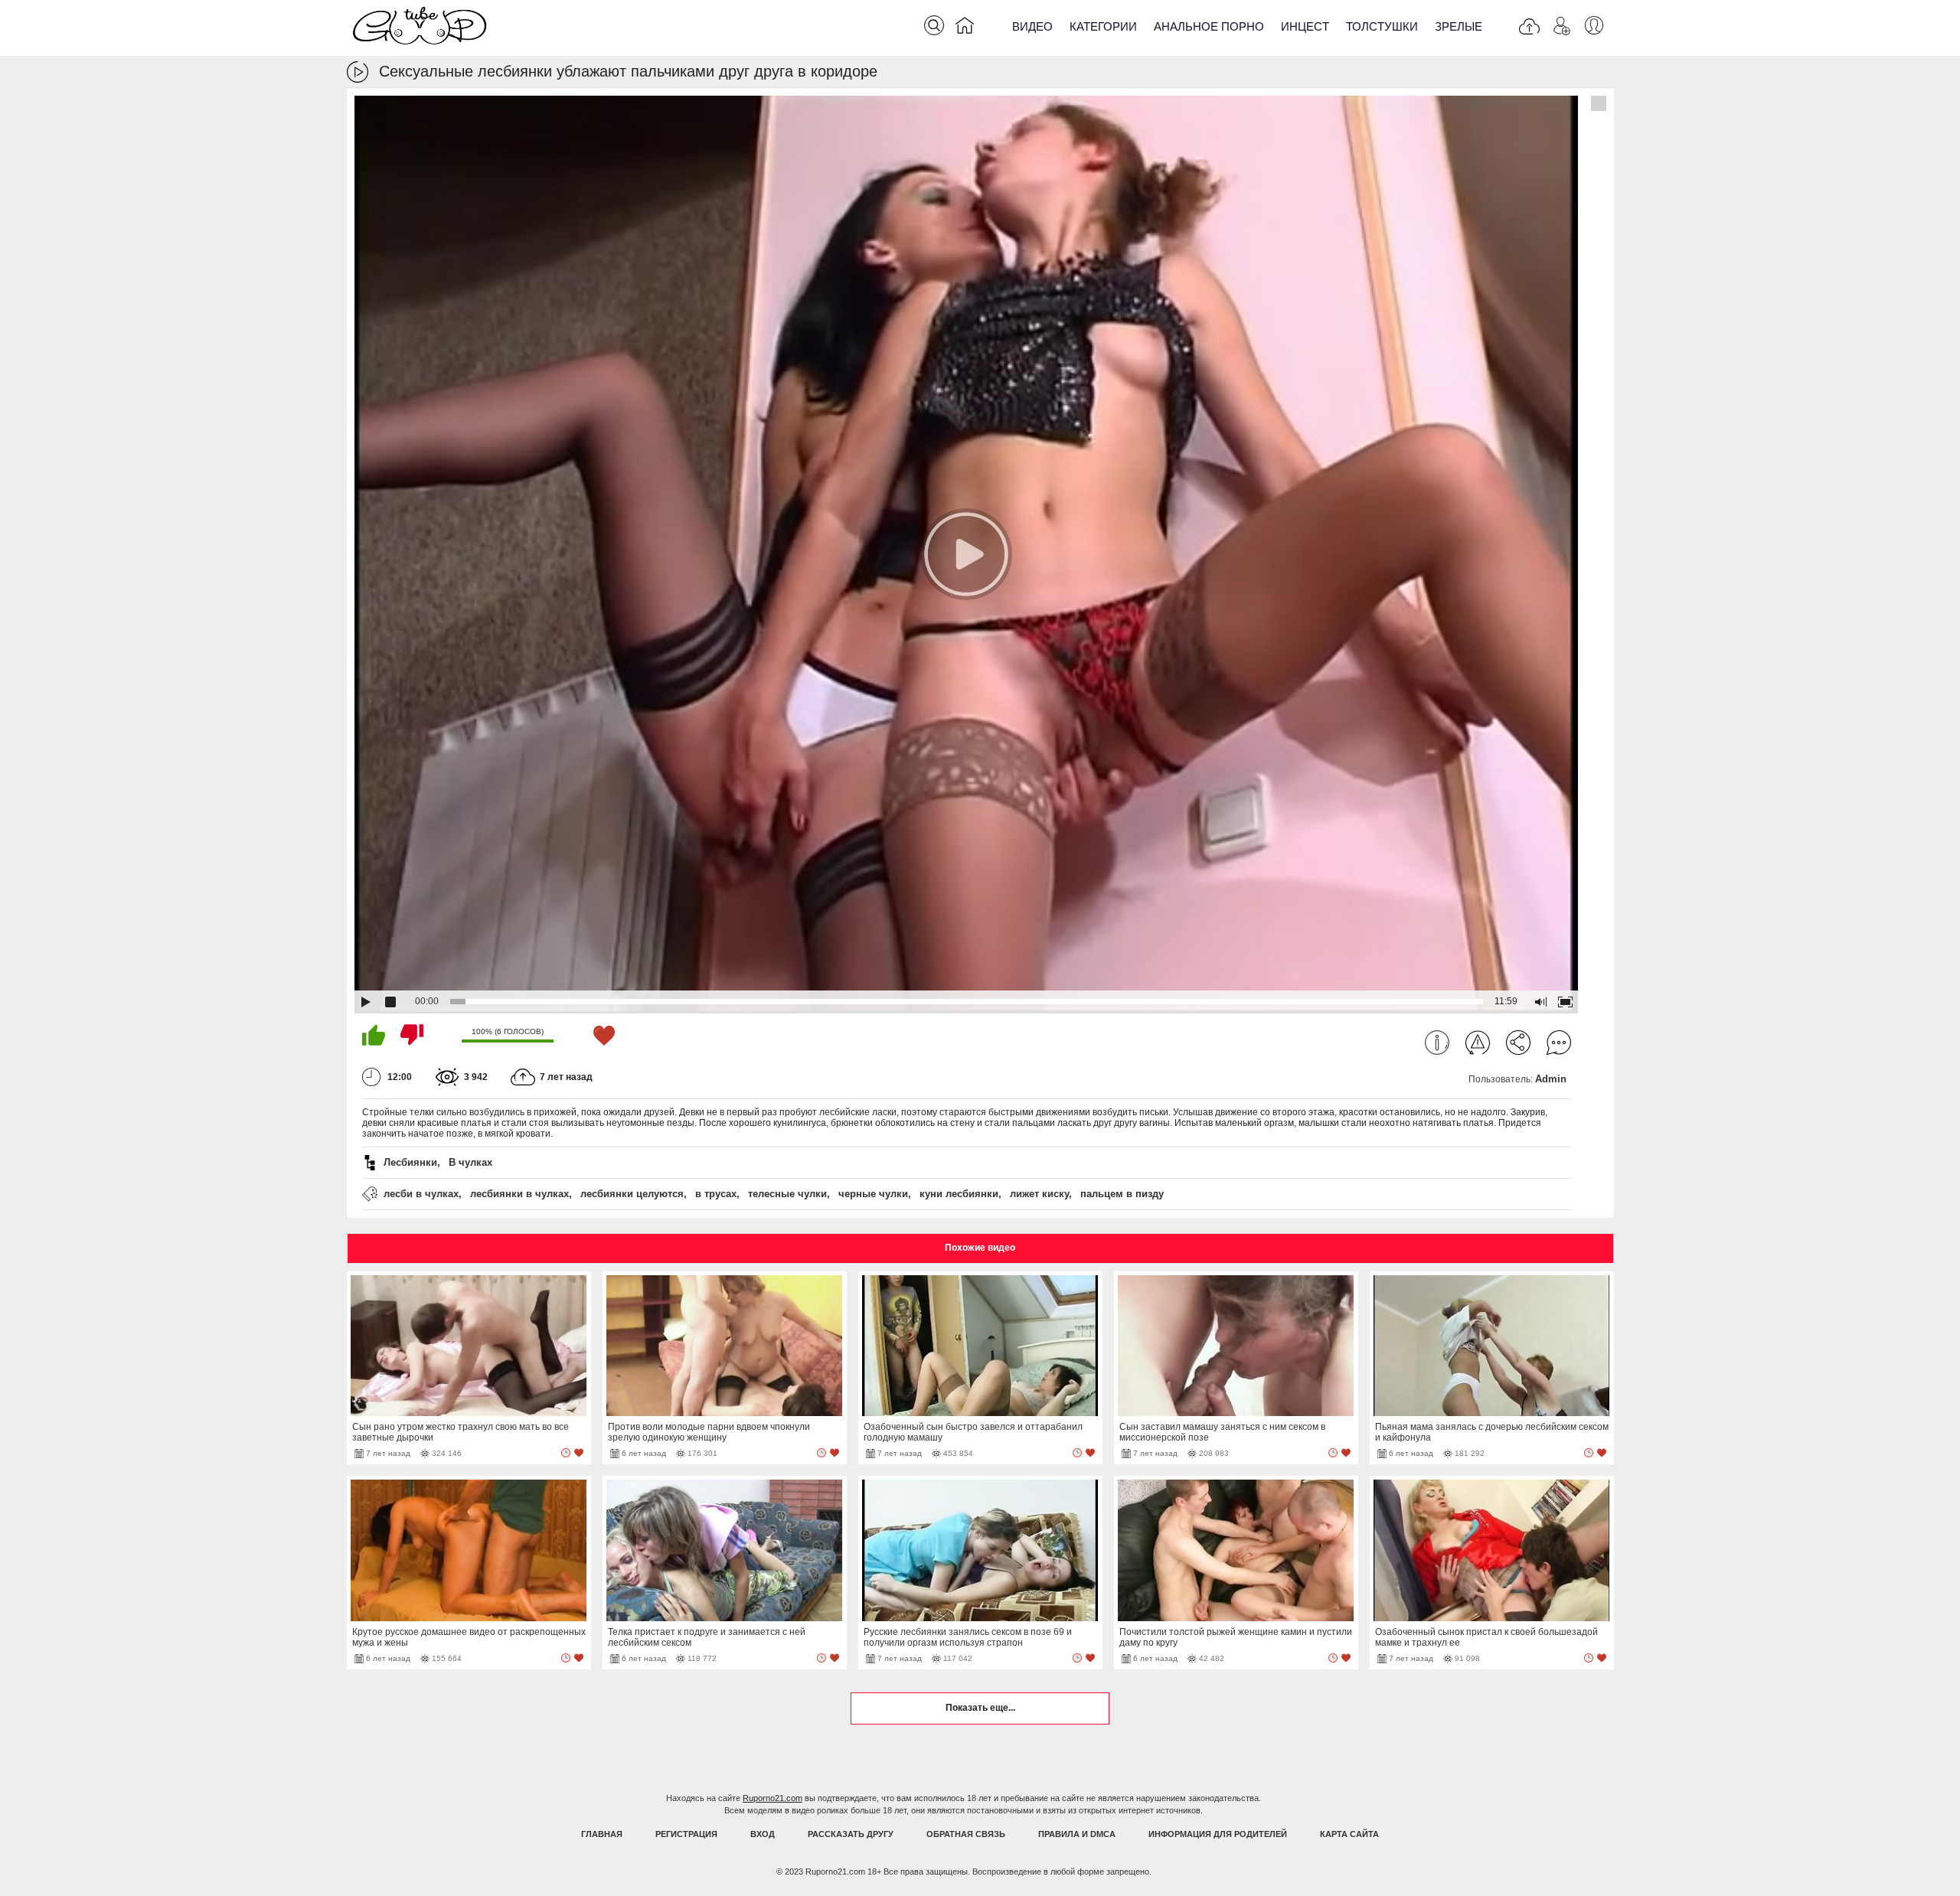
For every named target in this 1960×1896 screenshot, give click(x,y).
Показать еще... (980, 1708)
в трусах (716, 1194)
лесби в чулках (421, 1194)
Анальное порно (1209, 26)
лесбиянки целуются (632, 1194)
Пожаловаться (1478, 1043)
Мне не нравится (412, 1035)
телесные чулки (787, 1194)
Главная (602, 1834)
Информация (1437, 1043)
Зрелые (1459, 26)
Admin (1551, 1079)
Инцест (1305, 26)
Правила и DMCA (1077, 1834)
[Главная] (965, 28)
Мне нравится (374, 1035)
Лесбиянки (410, 1162)
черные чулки (873, 1194)
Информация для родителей (1218, 1834)
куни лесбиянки (959, 1194)
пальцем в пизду (1122, 1194)
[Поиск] (934, 25)
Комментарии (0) (1559, 1043)
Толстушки (1382, 26)
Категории (1103, 26)
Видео (1032, 26)
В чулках (470, 1162)
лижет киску (1039, 1194)
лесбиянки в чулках (519, 1194)
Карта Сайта (1349, 1834)
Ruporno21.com (773, 1798)
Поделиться (1518, 1043)
